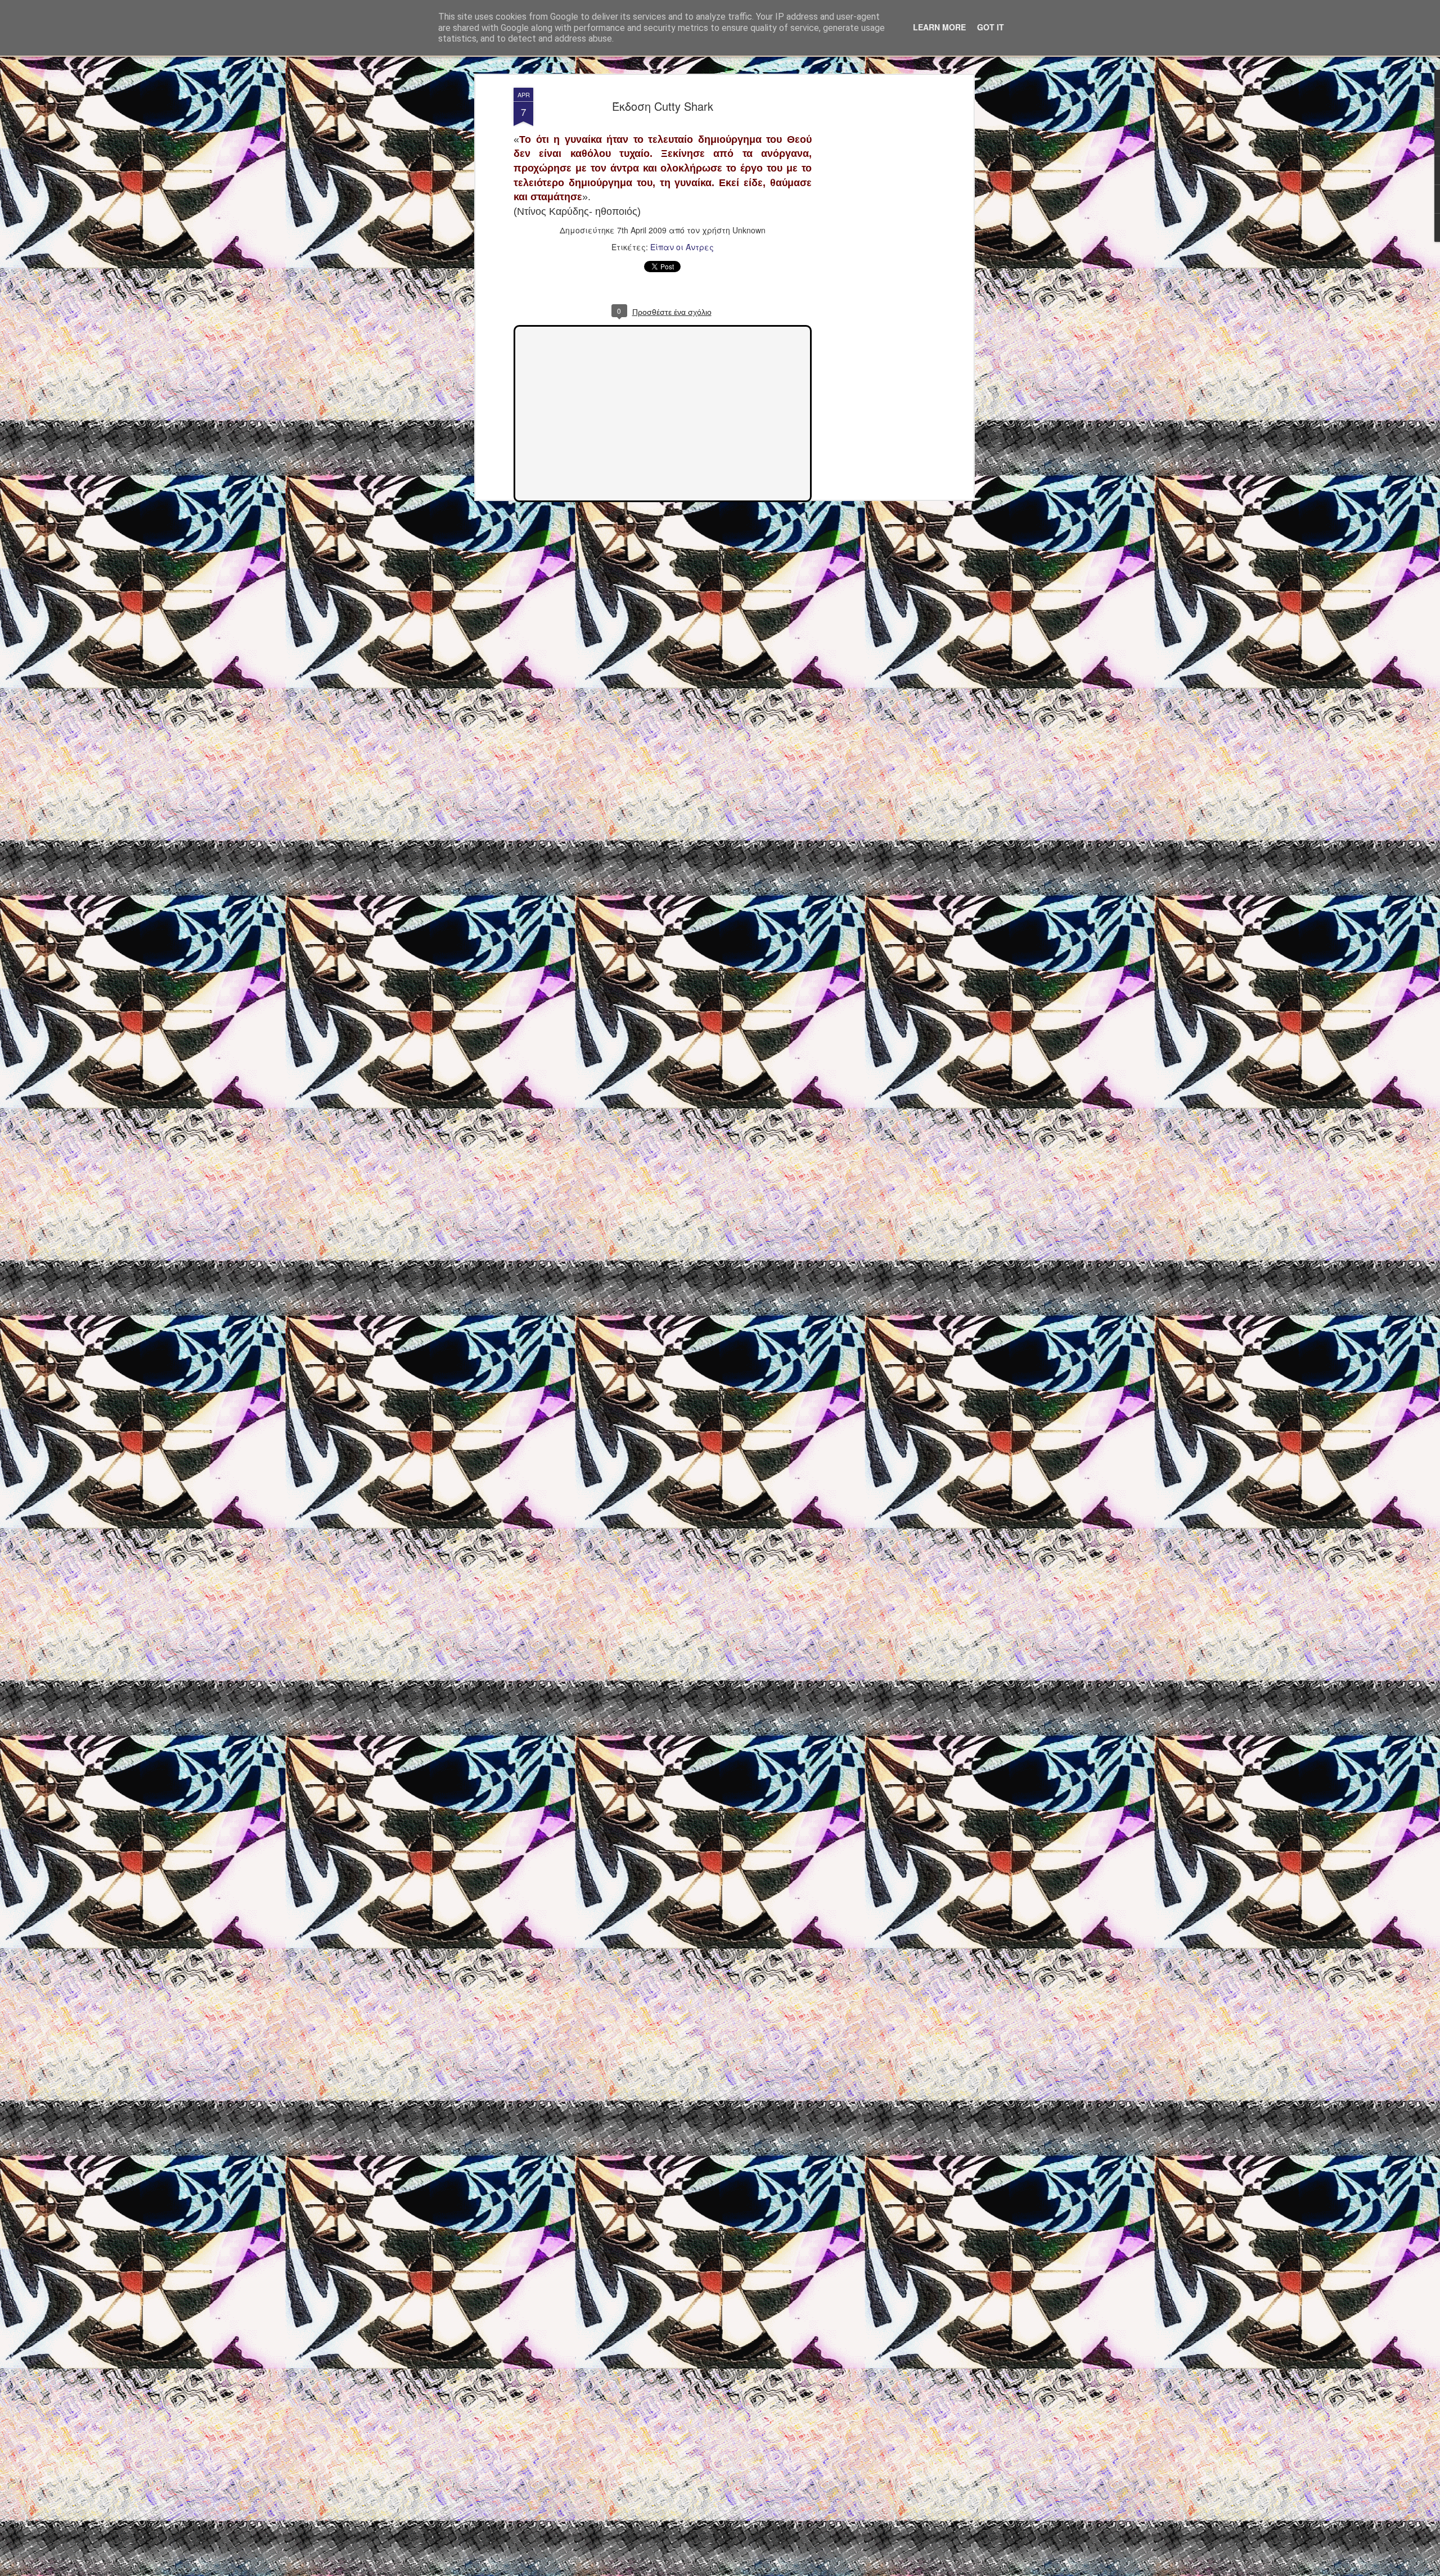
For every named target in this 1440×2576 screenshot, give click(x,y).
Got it (991, 27)
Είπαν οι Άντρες (682, 247)
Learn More (939, 27)
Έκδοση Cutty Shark (663, 106)
